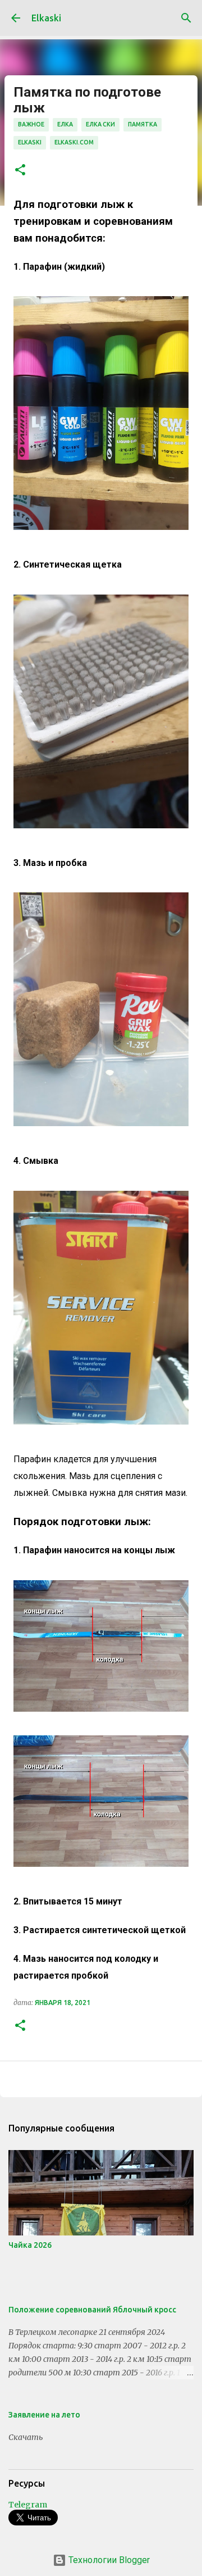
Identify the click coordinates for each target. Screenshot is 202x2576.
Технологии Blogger (108, 2560)
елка (65, 124)
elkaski (30, 142)
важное (31, 124)
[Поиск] (186, 18)
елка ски (100, 124)
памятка (143, 124)
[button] (20, 171)
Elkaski (46, 18)
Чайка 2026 (30, 2245)
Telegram (28, 2505)
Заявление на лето (44, 2415)
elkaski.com (74, 142)
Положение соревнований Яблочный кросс (92, 2310)
